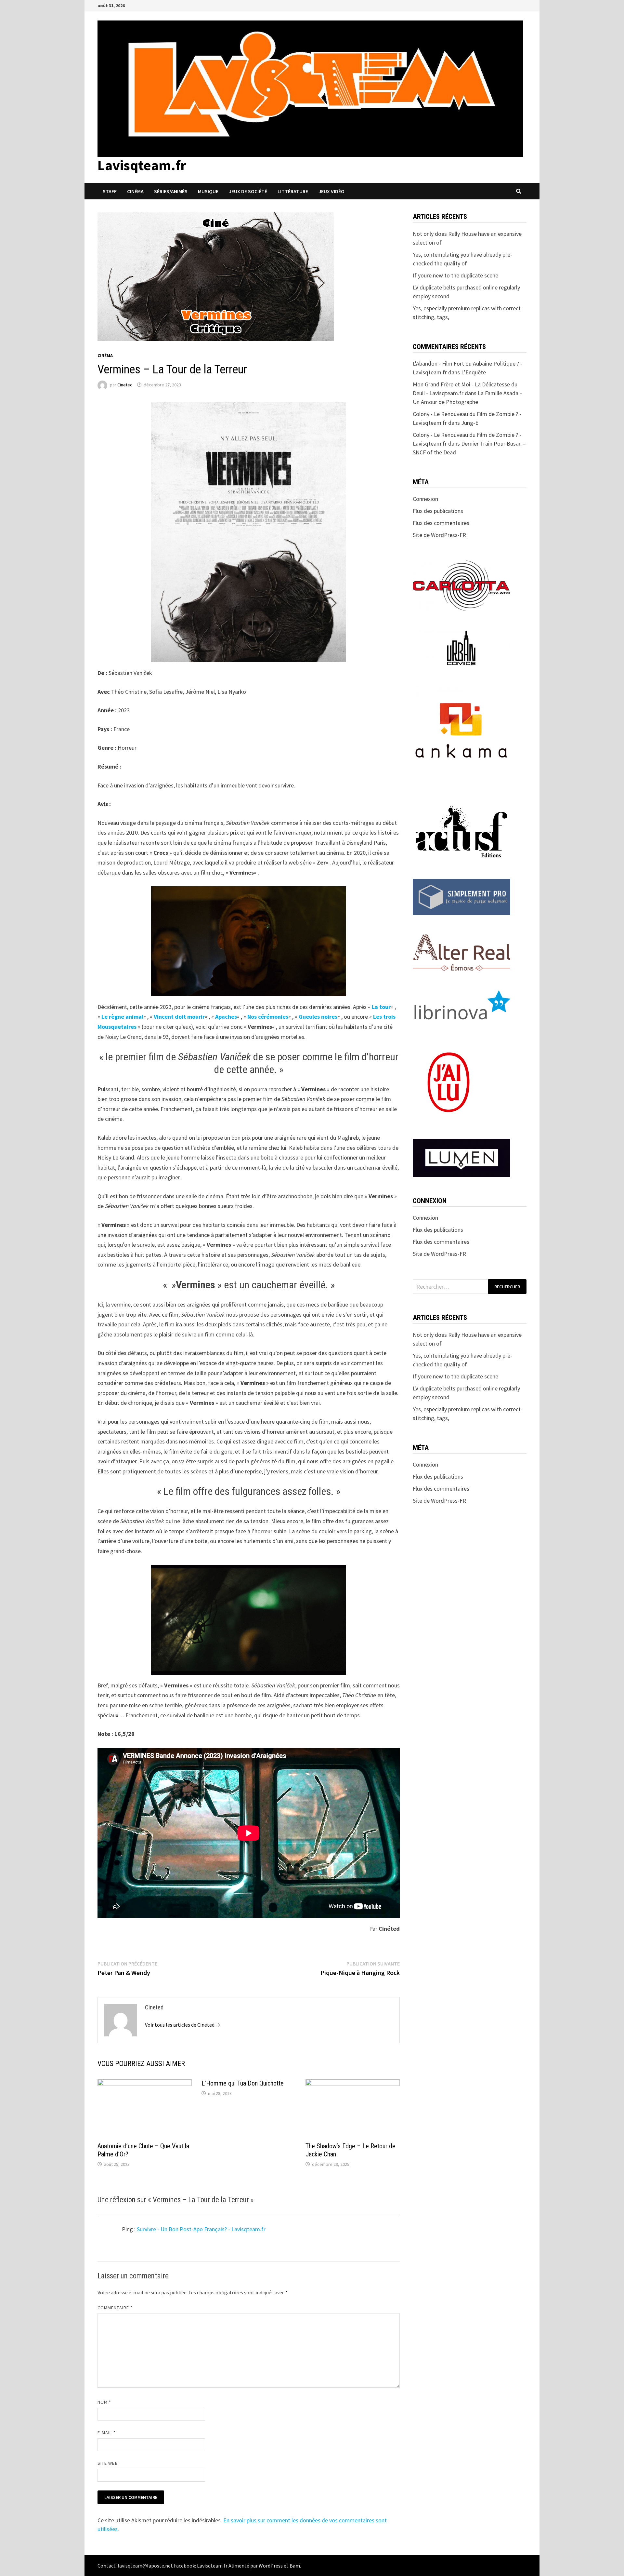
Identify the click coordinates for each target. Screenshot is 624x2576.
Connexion (425, 499)
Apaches (226, 1017)
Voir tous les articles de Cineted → (183, 2025)
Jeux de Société (248, 191)
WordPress (271, 2566)
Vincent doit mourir (179, 1017)
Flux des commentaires (441, 523)
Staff (110, 191)
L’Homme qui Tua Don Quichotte (243, 2083)
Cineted (125, 385)
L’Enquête (474, 372)
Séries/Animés (171, 191)
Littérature (293, 191)
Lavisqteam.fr (142, 165)
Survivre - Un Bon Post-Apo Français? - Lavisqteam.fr (201, 2229)
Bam (295, 2566)
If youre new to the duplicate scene (455, 275)
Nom (104, 2402)
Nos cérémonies (268, 1017)
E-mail (107, 2433)
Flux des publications (438, 511)
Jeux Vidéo (331, 191)
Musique (208, 191)
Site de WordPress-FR (439, 535)
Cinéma (135, 191)
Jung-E (470, 423)
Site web (108, 2463)
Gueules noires (318, 1017)
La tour (381, 1007)
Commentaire (115, 2308)
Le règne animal (122, 1017)
